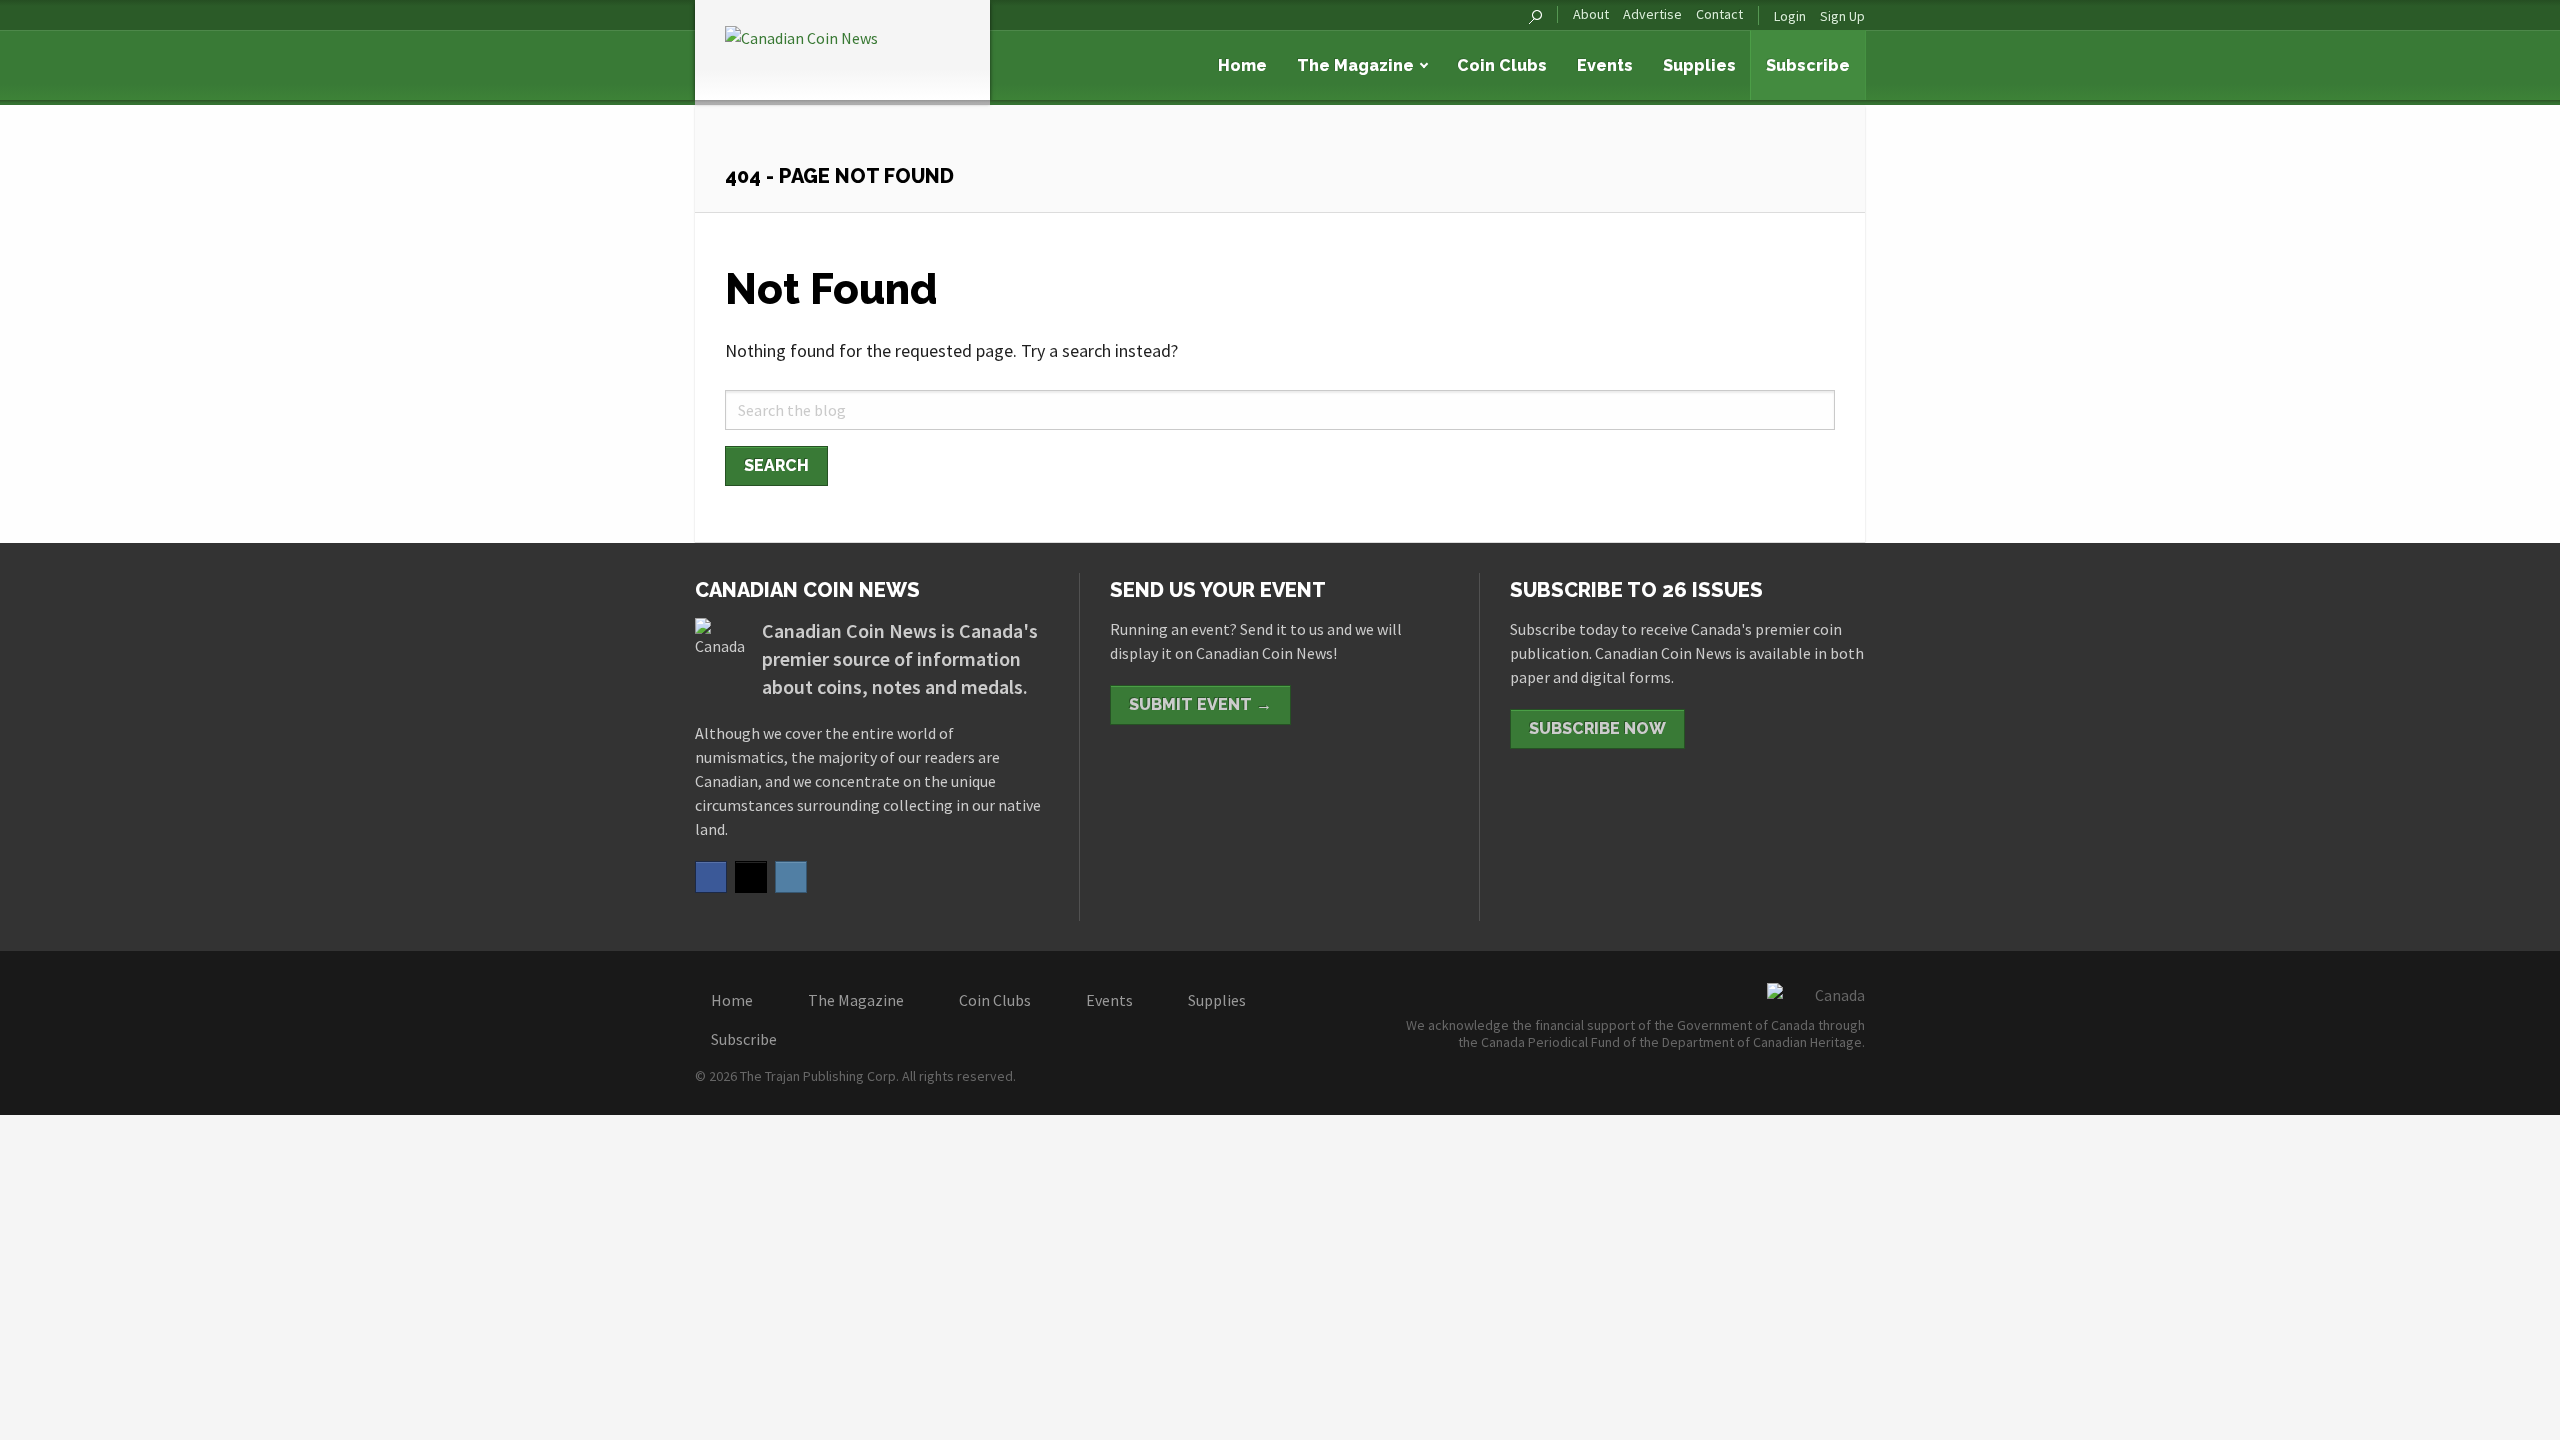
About (1591, 14)
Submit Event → (1200, 704)
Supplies (1699, 65)
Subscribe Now (1597, 728)
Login (1790, 16)
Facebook (711, 877)
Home (1242, 65)
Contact (1719, 14)
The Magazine (1355, 65)
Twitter (751, 877)
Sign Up (1842, 16)
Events (1605, 65)
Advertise (1652, 14)
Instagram (791, 877)
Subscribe (1808, 65)
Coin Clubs (1502, 65)
